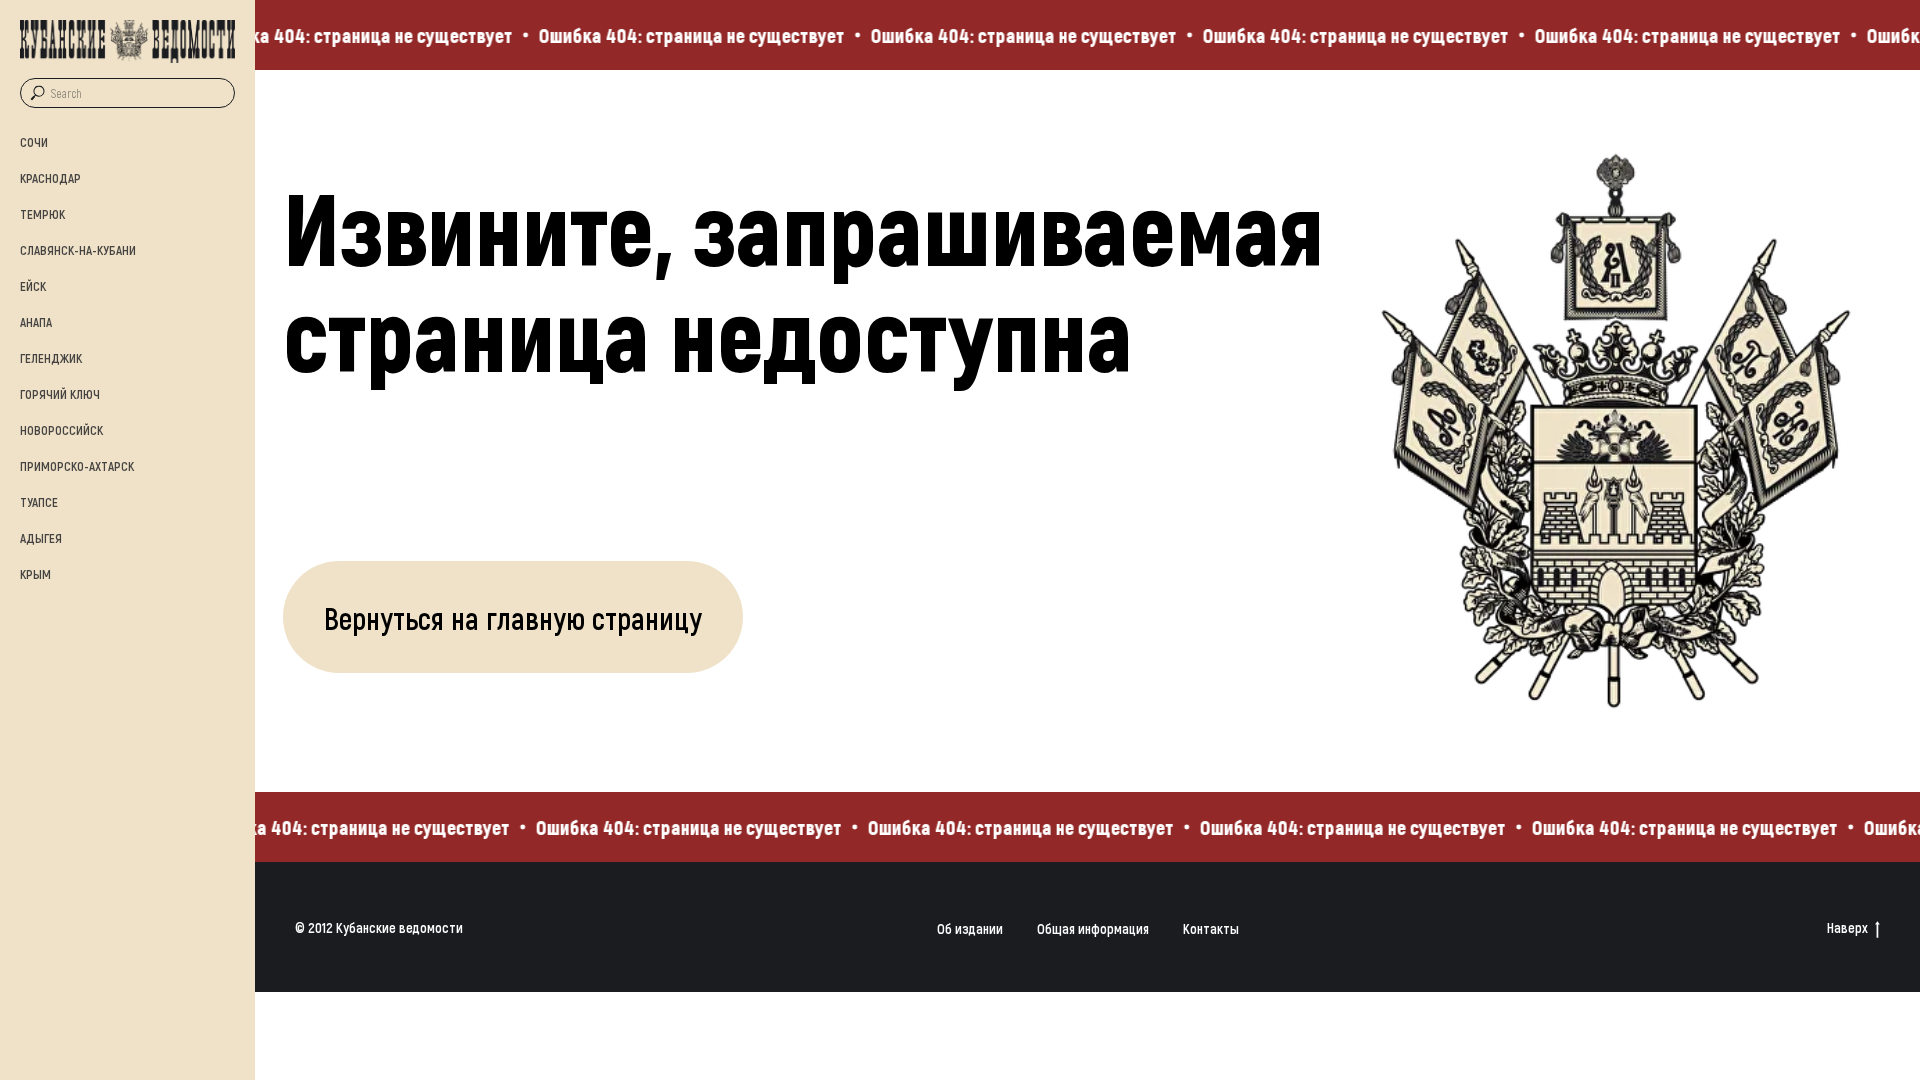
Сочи (34, 142)
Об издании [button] (970, 928)
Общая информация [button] (1093, 928)
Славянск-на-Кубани (78, 250)
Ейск (33, 286)
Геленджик (51, 358)
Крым (35, 574)
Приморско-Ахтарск (77, 466)
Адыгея (41, 538)
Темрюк (42, 214)
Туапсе (39, 502)
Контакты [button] (1211, 928)
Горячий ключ (60, 394)
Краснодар (50, 178)
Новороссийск (61, 430)
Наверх (1847, 927)
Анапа (36, 322)
